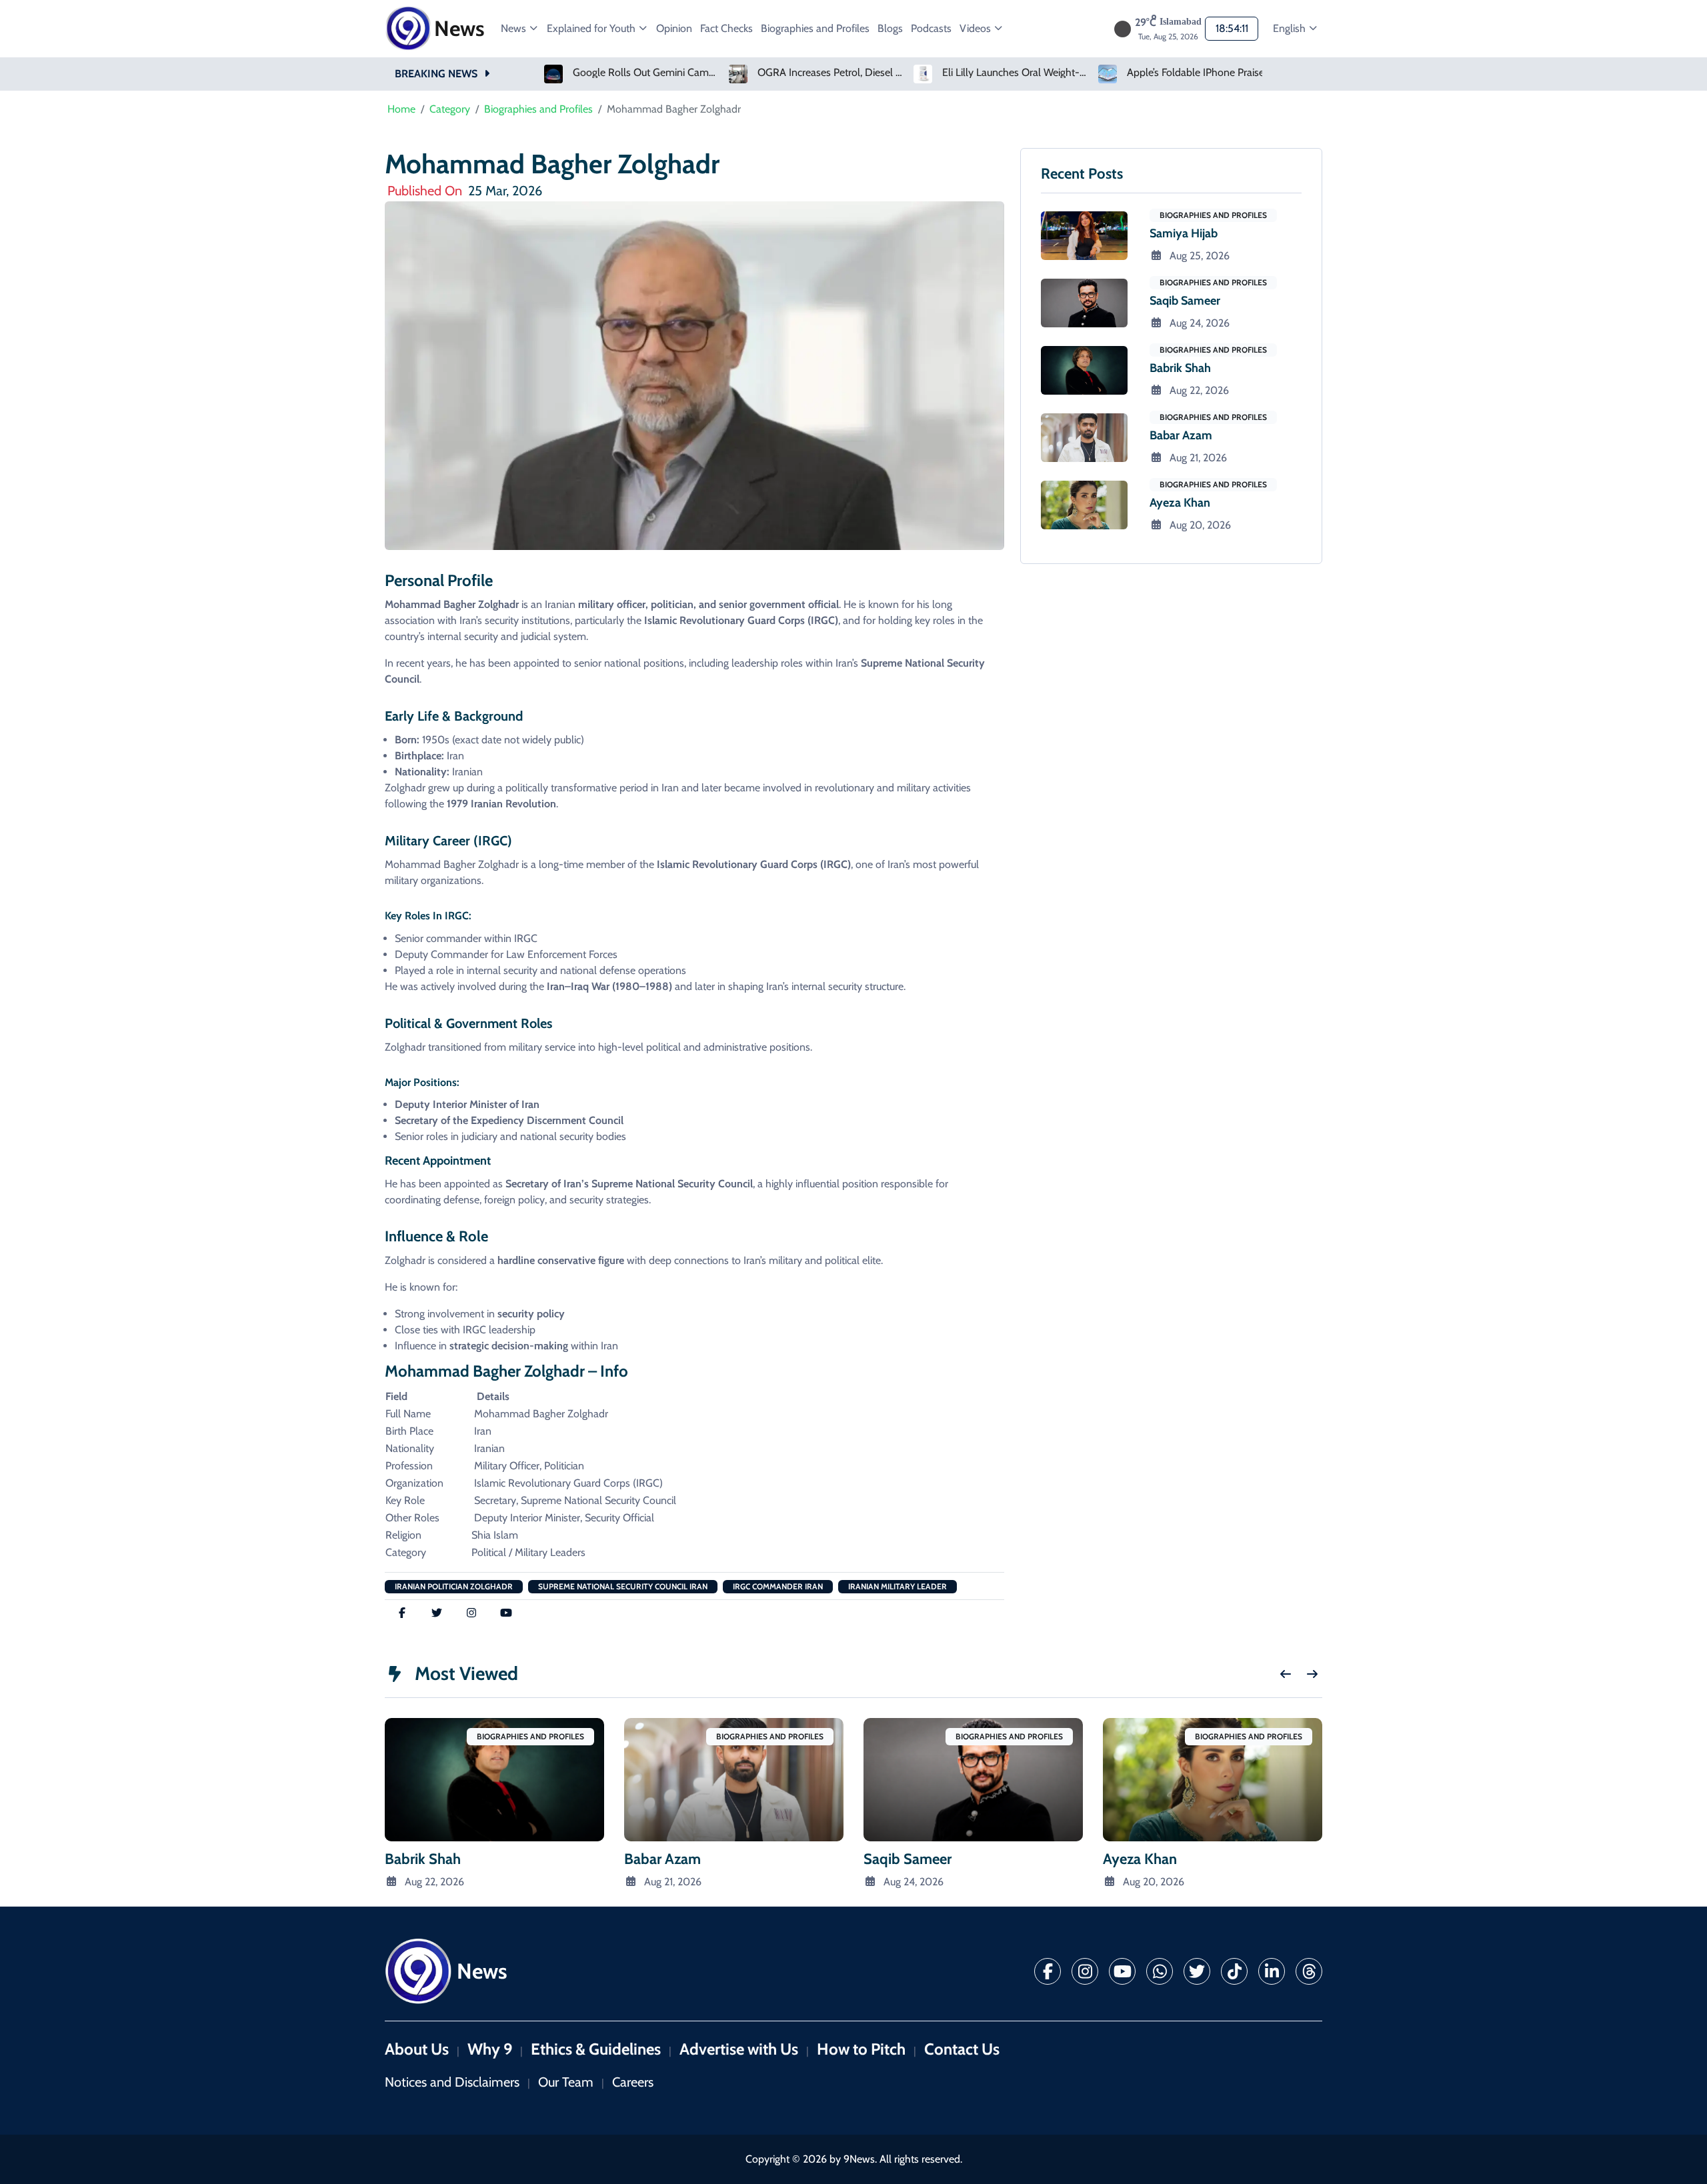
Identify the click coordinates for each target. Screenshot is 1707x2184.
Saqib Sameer (1185, 301)
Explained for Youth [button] (592, 28)
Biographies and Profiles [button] (815, 28)
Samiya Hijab (1184, 233)
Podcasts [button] (931, 28)
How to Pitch (861, 2049)
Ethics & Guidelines (596, 2049)
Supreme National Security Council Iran (623, 1586)
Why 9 (490, 2049)
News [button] (515, 28)
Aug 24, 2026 (1200, 323)
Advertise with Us (739, 2049)
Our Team (566, 2082)
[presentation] (1286, 1674)
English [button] (1291, 28)
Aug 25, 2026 (1200, 256)
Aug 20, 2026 (1200, 525)
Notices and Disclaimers (452, 2082)
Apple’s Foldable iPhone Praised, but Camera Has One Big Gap (1200, 73)
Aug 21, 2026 (1198, 458)
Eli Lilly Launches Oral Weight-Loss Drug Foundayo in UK (1016, 73)
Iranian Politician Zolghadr (454, 1586)
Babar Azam (1181, 435)
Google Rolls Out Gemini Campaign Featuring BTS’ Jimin (646, 73)
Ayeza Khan (1180, 503)
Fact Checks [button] (726, 28)
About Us (417, 2049)
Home (401, 109)
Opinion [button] (674, 28)
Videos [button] (977, 28)
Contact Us (962, 2049)
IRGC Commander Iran (778, 1586)
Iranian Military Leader (898, 1586)
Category (450, 109)
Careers (633, 2082)
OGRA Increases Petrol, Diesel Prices (831, 73)
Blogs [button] (890, 28)
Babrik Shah (1180, 368)
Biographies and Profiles (538, 109)
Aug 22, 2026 (1199, 390)
